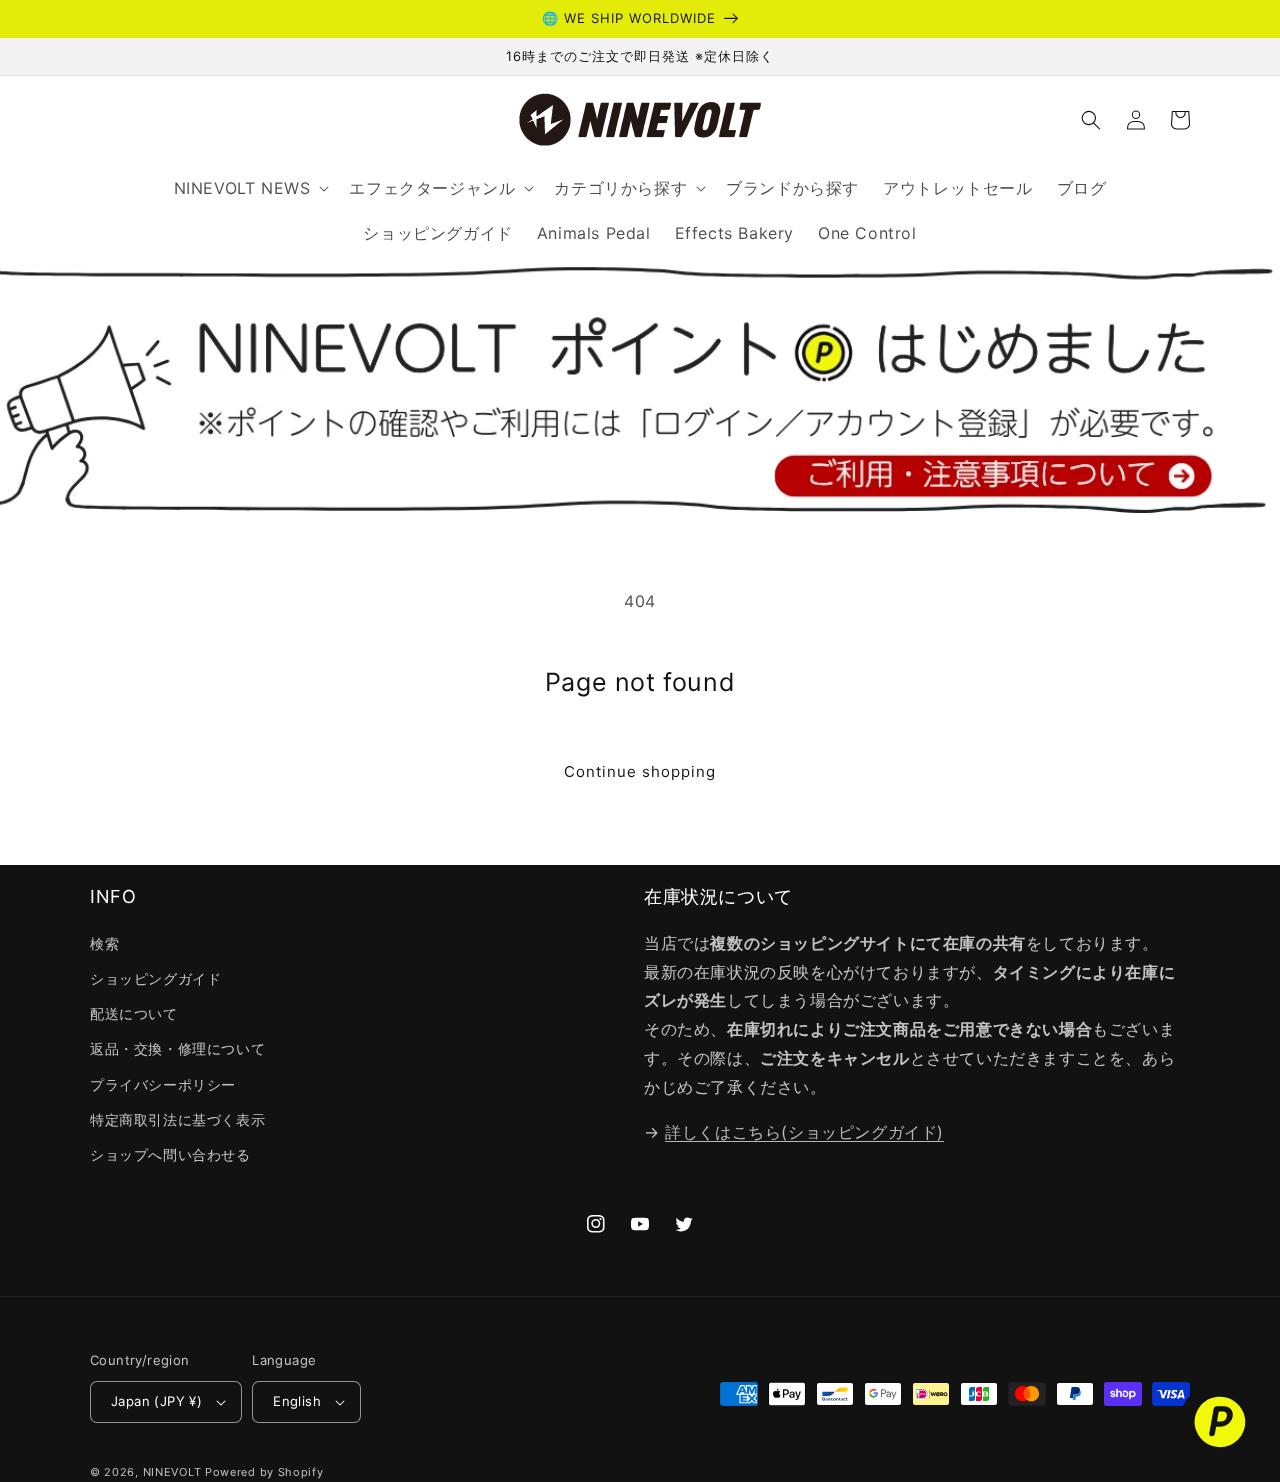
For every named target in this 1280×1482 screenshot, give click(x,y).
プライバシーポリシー (163, 1084)
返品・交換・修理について (177, 1048)
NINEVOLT (172, 1472)
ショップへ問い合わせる (170, 1154)
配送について (134, 1013)
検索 (104, 943)
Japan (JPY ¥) (156, 1401)
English (297, 1401)
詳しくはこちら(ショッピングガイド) (804, 1132)
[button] (1091, 120)
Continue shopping (640, 771)
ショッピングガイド (155, 978)
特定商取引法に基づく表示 (177, 1119)
